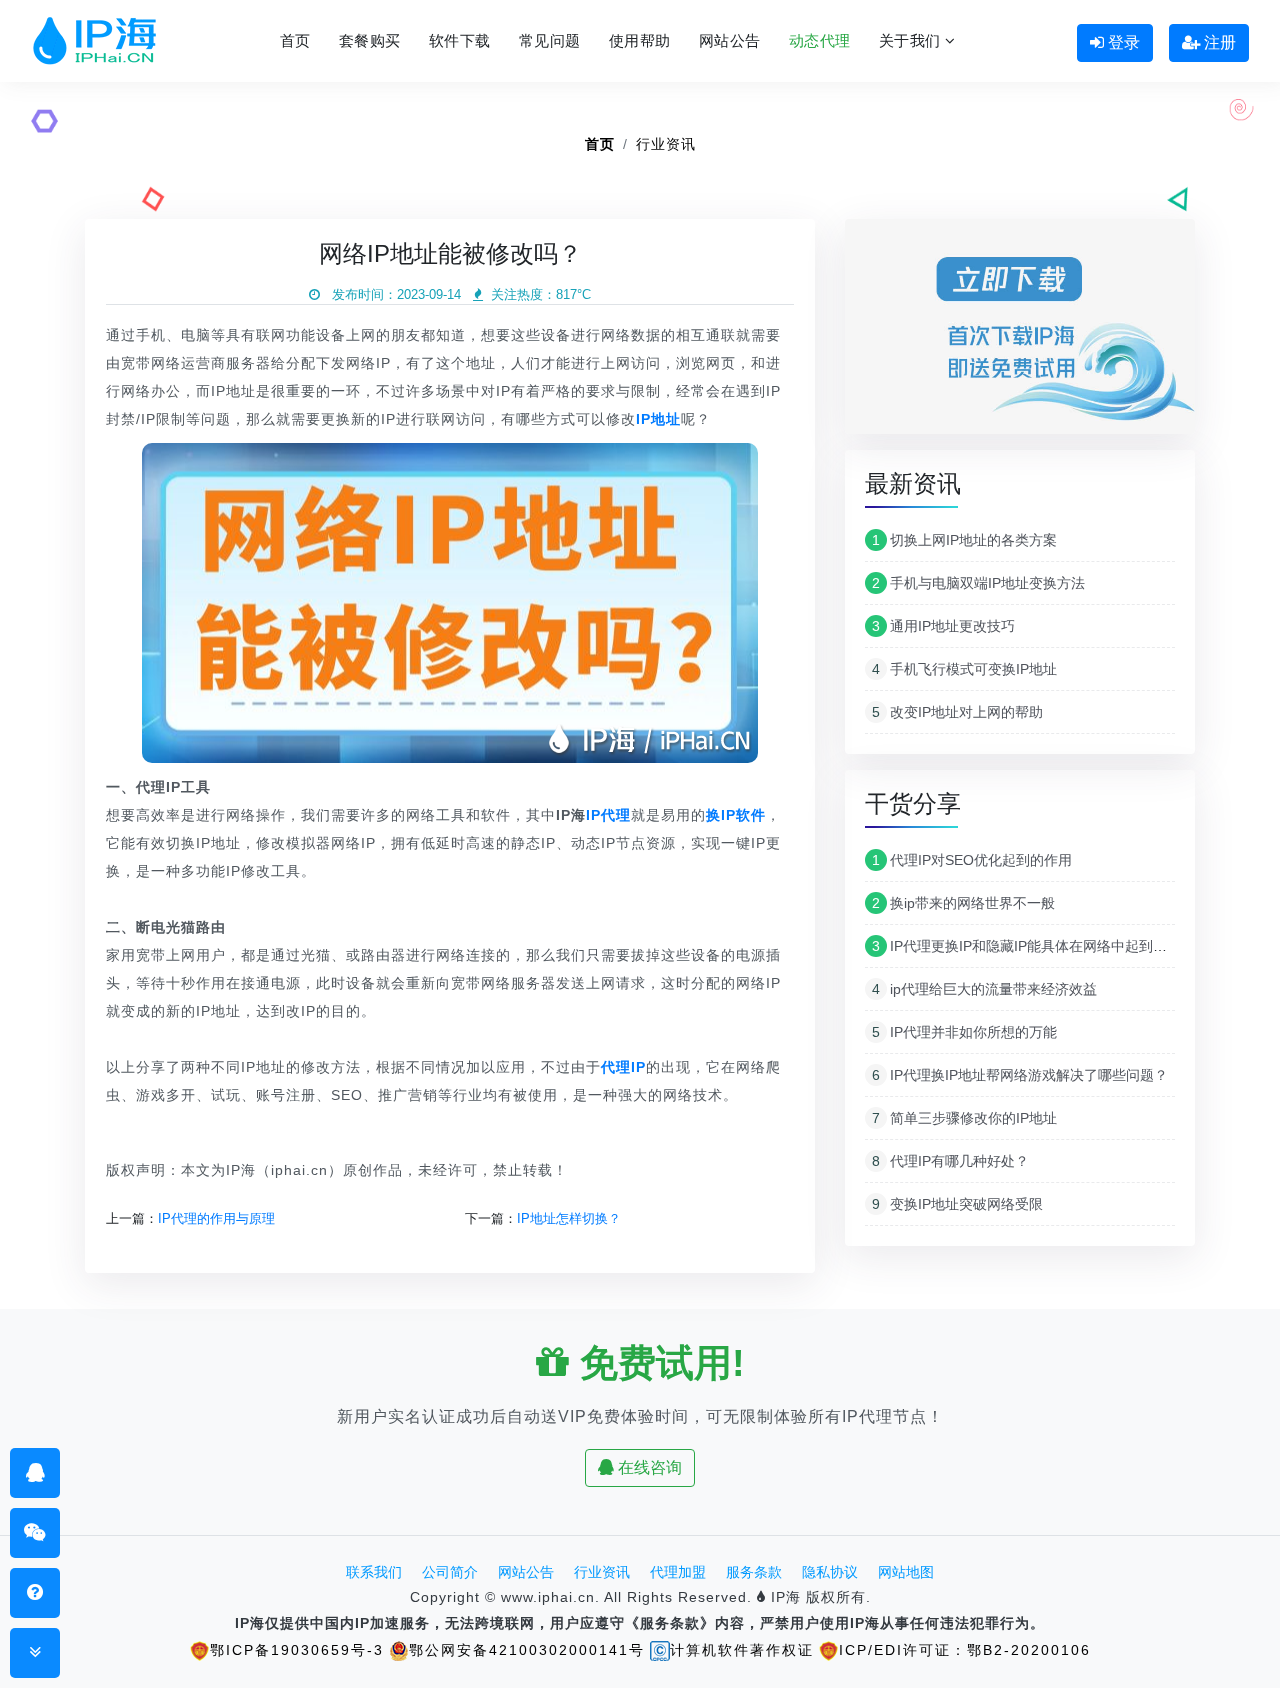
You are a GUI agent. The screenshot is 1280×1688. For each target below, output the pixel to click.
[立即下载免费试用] (1020, 333)
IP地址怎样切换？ (569, 1218)
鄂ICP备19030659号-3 (297, 1650)
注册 (1218, 42)
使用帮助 (640, 40)
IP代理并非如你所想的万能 (964, 1032)
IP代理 (608, 815)
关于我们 (912, 40)
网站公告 (730, 40)
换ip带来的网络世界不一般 (963, 903)
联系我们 (374, 1572)
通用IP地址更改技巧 (943, 626)
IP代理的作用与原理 (216, 1218)
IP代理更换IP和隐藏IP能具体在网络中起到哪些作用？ (1047, 946)
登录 (1122, 42)
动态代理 (820, 40)
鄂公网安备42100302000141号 (527, 1650)
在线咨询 (648, 1467)
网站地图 (906, 1572)
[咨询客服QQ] (35, 1472)
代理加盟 (678, 1572)
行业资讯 (666, 144)
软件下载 (460, 40)
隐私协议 (830, 1572)
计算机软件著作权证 (742, 1650)
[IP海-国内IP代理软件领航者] (94, 41)
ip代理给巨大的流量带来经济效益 (984, 989)
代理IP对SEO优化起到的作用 (972, 860)
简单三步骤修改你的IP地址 (964, 1118)
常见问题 (550, 40)
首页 (295, 40)
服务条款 (754, 1572)
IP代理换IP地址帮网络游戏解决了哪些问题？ (1020, 1075)
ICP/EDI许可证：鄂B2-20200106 (965, 1650)
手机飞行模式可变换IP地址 (964, 669)
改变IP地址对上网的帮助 (957, 712)
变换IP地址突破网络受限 (957, 1204)
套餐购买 (370, 40)
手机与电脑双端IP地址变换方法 (978, 583)
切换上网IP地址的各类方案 (964, 540)
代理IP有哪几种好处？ (950, 1161)
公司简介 (450, 1572)
